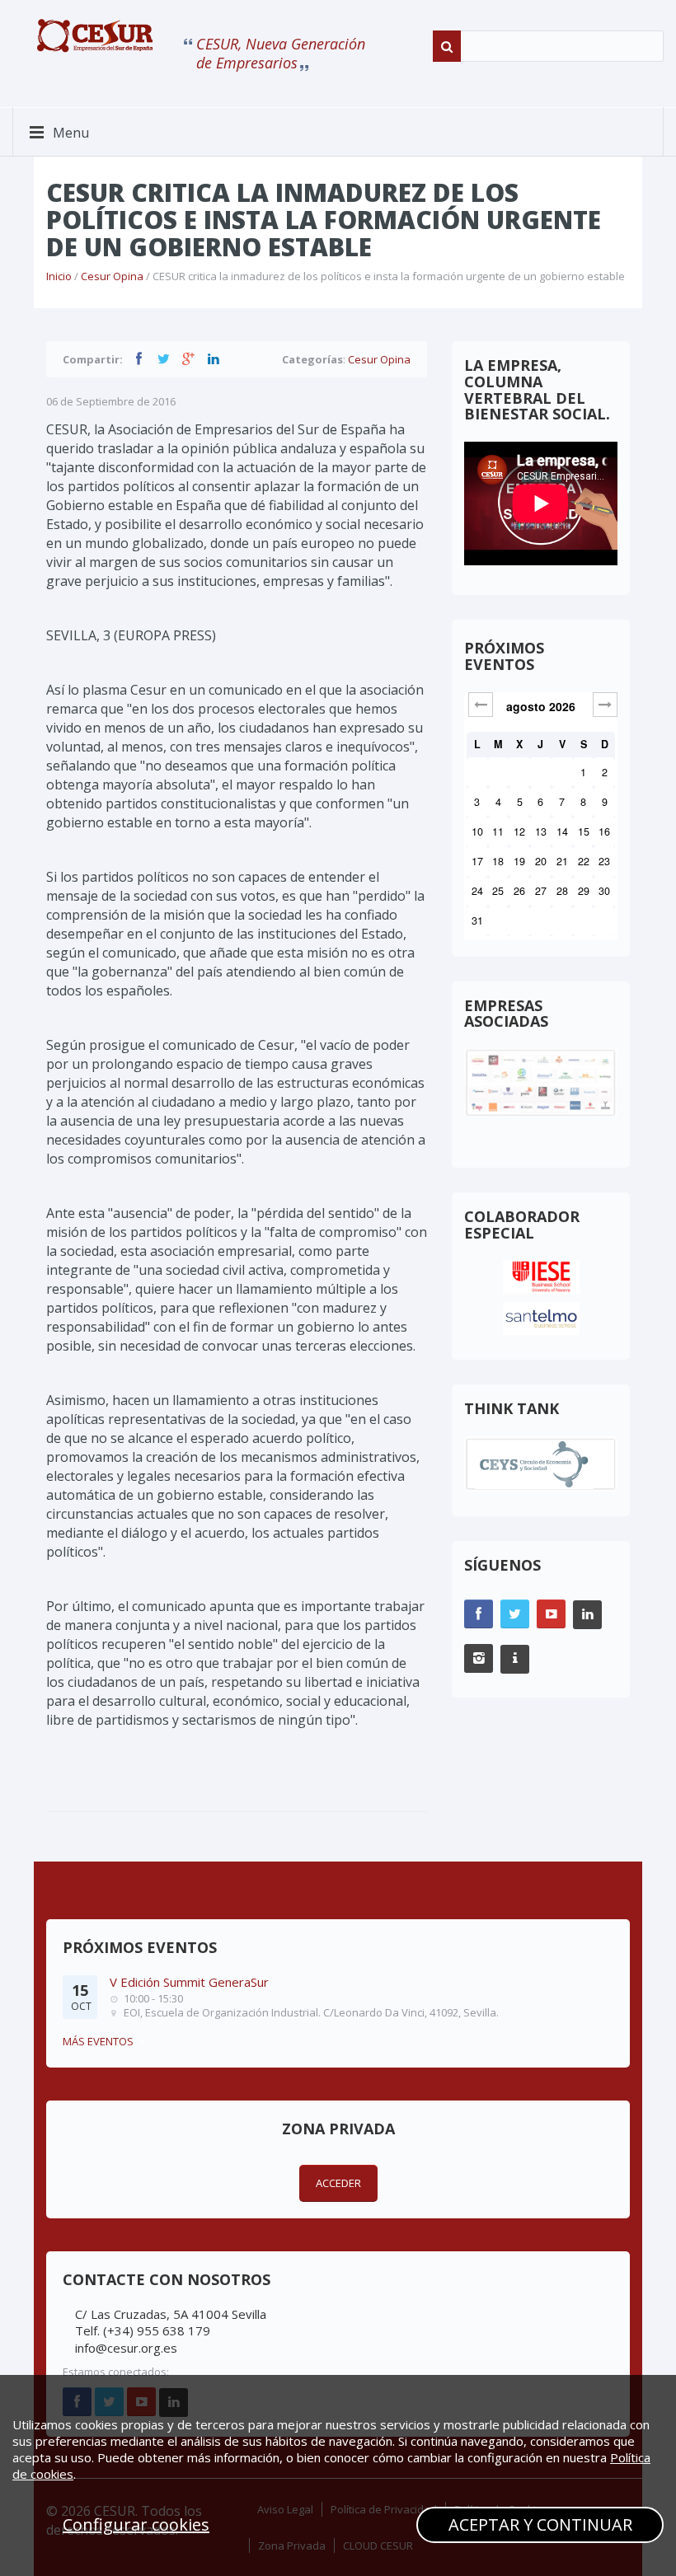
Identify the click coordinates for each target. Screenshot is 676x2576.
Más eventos (98, 2041)
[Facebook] (138, 358)
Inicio (59, 276)
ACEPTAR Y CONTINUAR (540, 2524)
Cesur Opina (112, 276)
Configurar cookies (136, 2524)
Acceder (338, 2183)
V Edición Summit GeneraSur (189, 1982)
